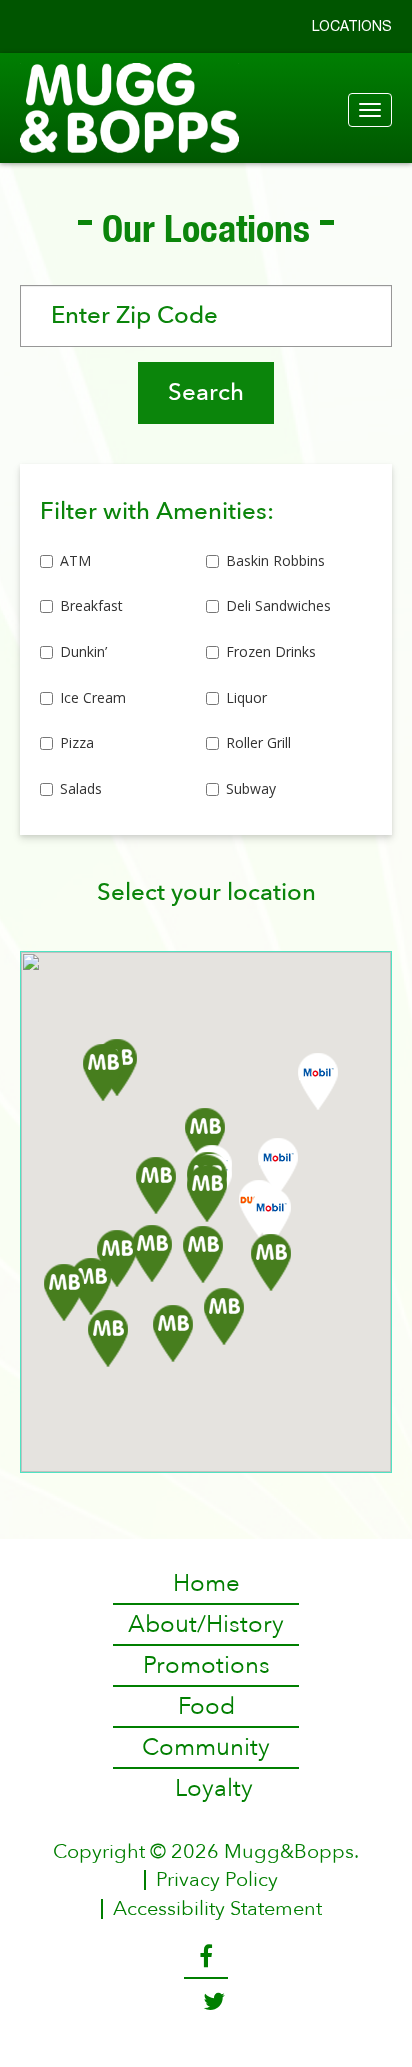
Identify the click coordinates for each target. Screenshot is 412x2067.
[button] (203, 1254)
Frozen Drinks (271, 651)
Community (206, 1747)
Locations (352, 26)
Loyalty (214, 1788)
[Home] (206, 108)
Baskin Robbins (275, 560)
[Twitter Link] (206, 2002)
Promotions (206, 1665)
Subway (251, 788)
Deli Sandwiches (278, 605)
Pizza (77, 742)
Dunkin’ (83, 651)
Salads (81, 788)
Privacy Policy (217, 1880)
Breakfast (91, 605)
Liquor (246, 697)
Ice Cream (93, 697)
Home (206, 1583)
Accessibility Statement (217, 1909)
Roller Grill (258, 742)
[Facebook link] (206, 1957)
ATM (75, 560)
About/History (206, 1624)
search (206, 392)
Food (206, 1706)
